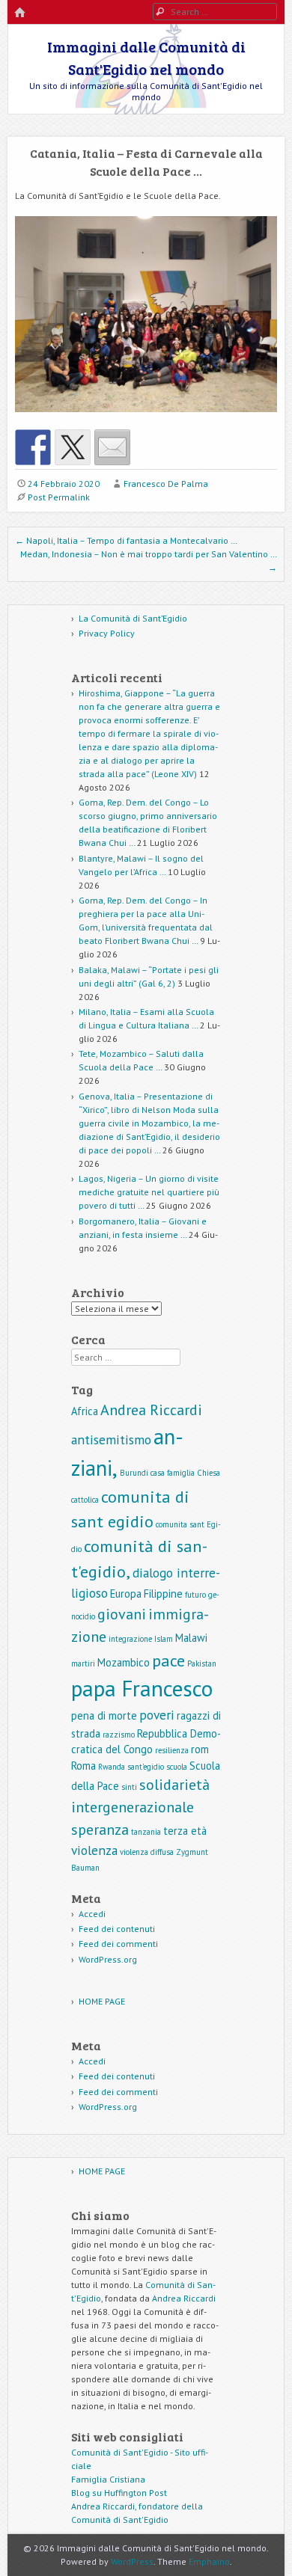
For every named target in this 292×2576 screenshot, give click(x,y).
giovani (122, 1614)
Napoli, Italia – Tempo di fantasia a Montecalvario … (126, 540)
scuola (177, 1767)
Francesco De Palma (166, 484)
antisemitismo (111, 1439)
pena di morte (104, 1715)
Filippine (163, 1594)
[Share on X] (73, 447)
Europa (126, 1594)
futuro (195, 1595)
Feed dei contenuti (117, 1929)
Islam (164, 1639)
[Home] (19, 13)
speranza (100, 1830)
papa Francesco (142, 1688)
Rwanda (112, 1767)
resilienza (172, 1750)
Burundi (134, 1473)
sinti (129, 1787)
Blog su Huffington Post (119, 2493)
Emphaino (209, 2561)
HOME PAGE (102, 2001)
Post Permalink (59, 497)
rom (200, 1749)
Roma (83, 1766)
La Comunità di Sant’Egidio (133, 618)
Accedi (92, 1914)
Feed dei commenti (118, 1944)
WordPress (132, 2561)
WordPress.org (108, 1959)
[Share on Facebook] (33, 447)
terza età (185, 1831)
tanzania (146, 1832)
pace (168, 1660)
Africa (85, 1411)
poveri (157, 1715)
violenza (94, 1850)
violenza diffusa (147, 1852)
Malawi (191, 1638)
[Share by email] (112, 447)
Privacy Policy (107, 633)
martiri (83, 1663)
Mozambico (124, 1662)
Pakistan (202, 1663)
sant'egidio (146, 1767)
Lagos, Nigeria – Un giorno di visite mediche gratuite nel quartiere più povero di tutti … (149, 1192)
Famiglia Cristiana (108, 2479)
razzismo (119, 1735)
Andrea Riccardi (151, 1410)
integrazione (130, 1639)
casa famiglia (173, 1473)
